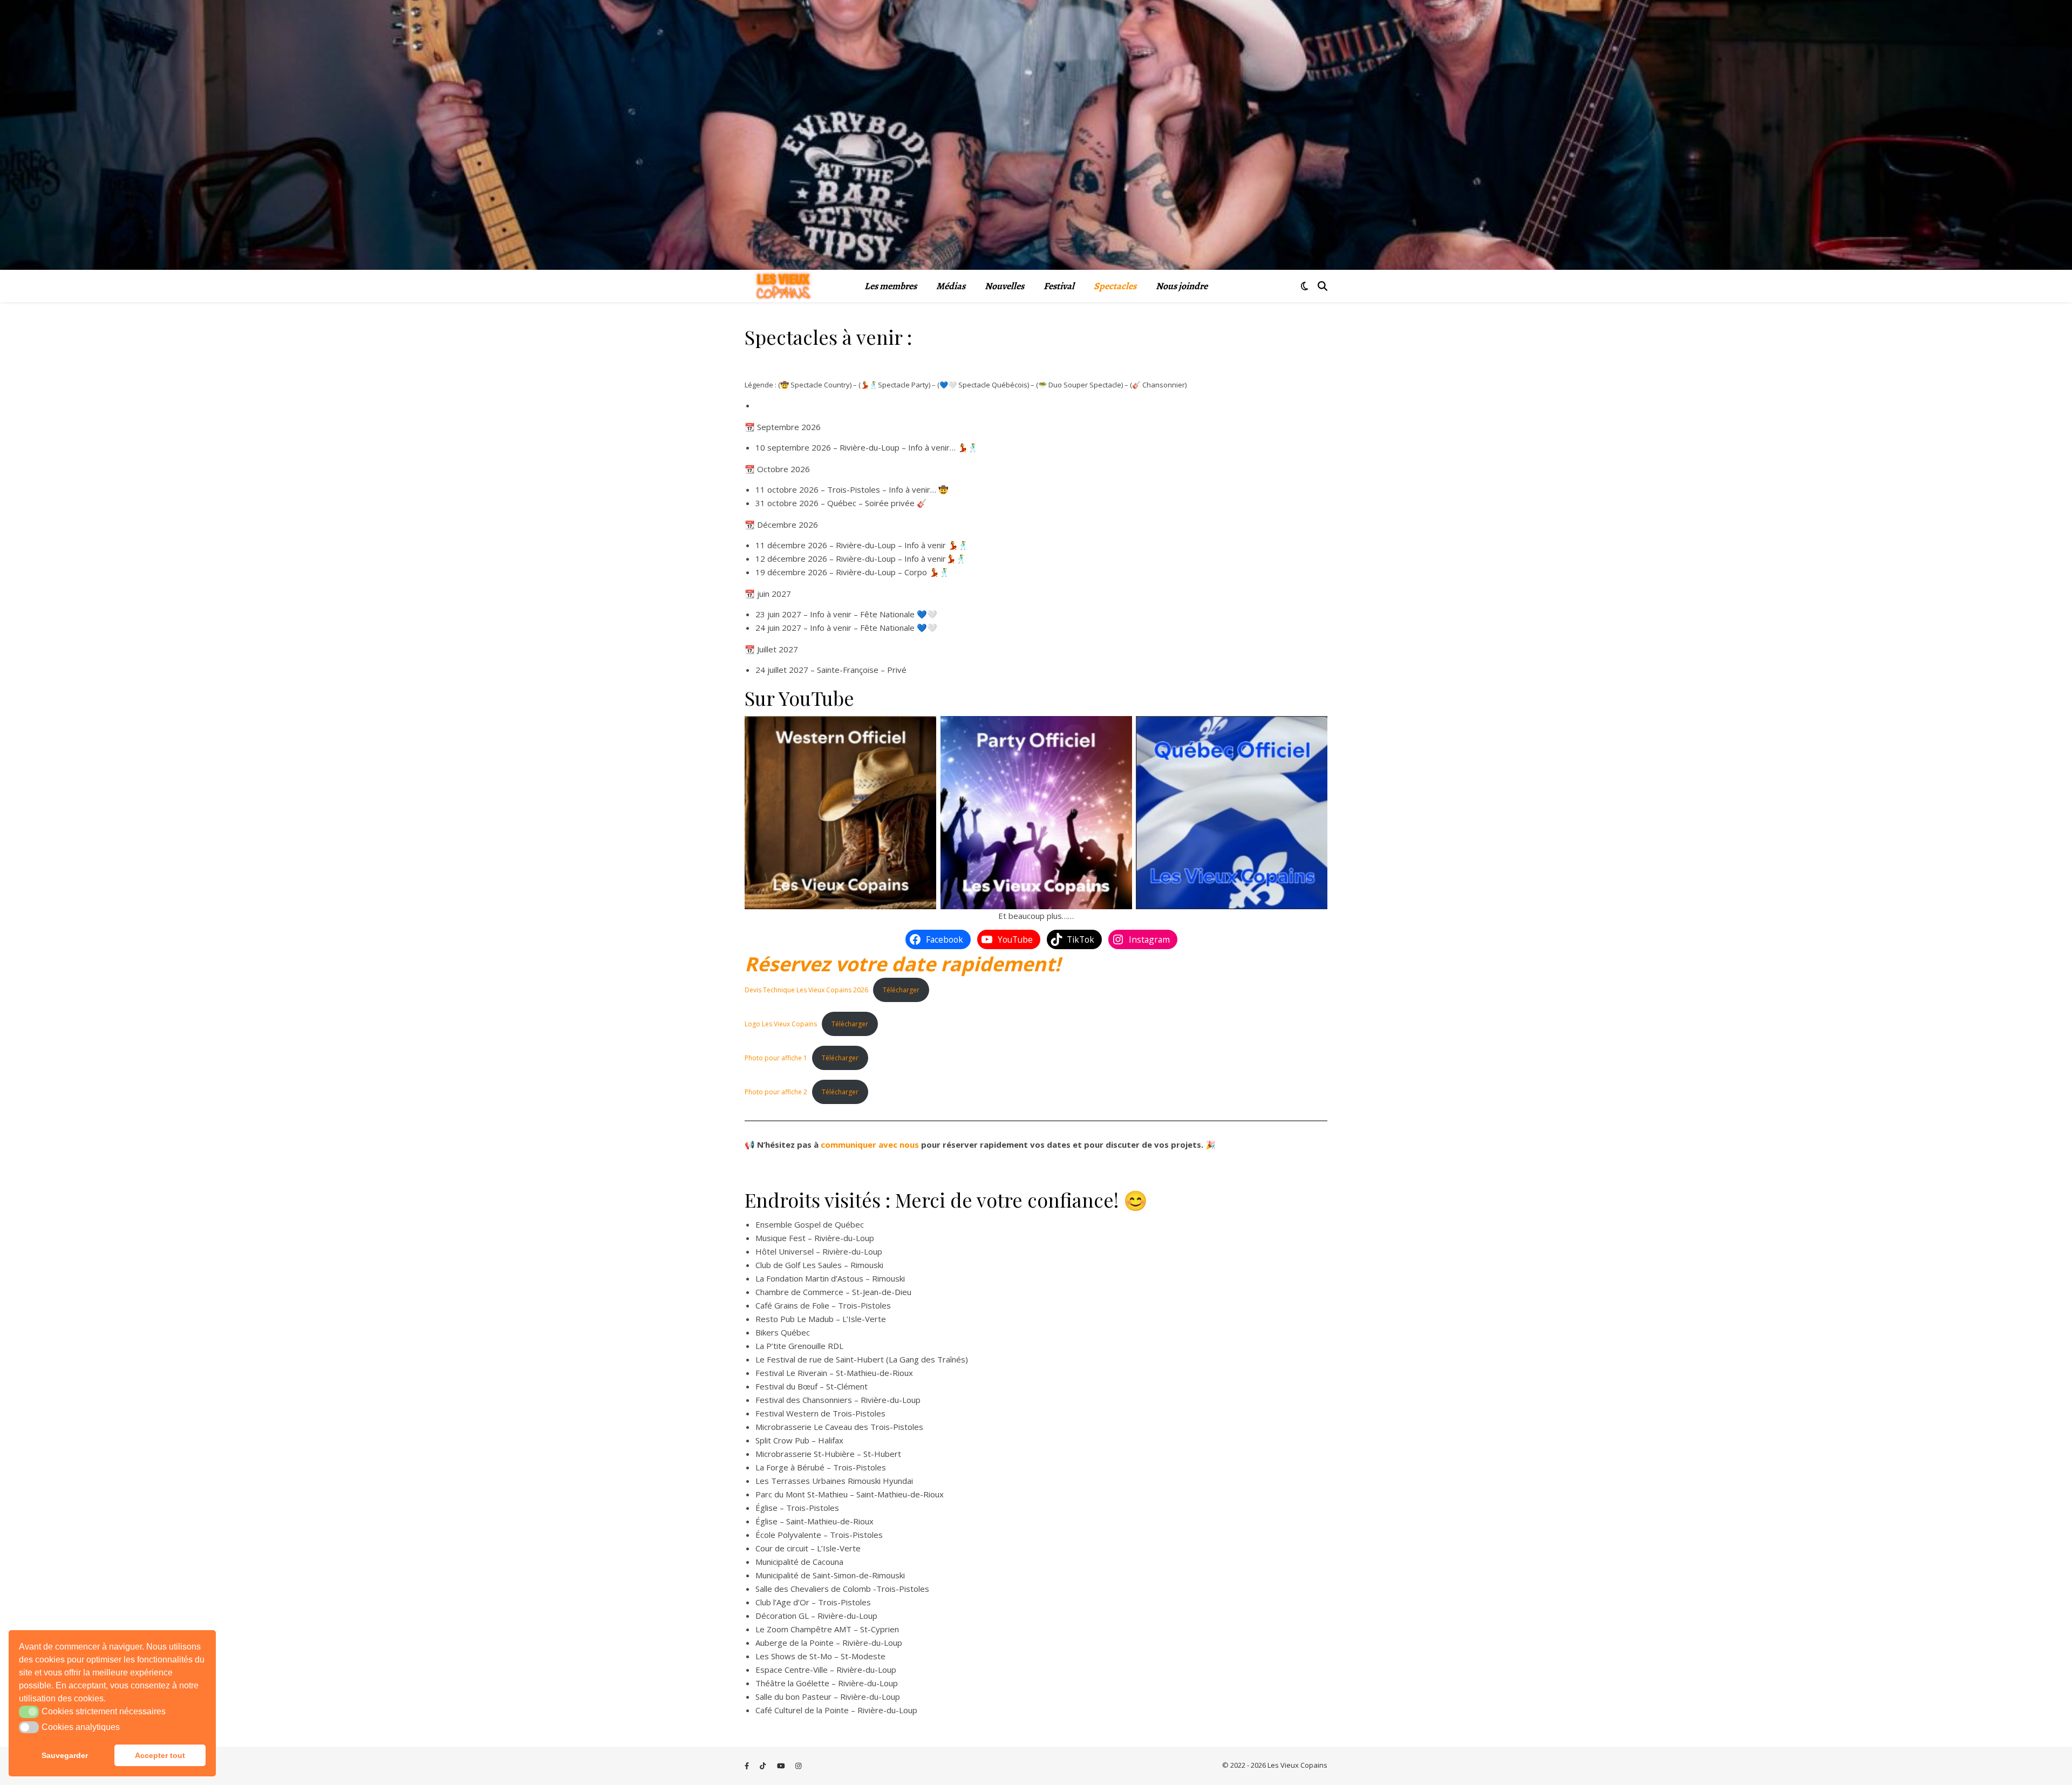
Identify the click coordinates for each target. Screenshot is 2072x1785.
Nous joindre (1182, 286)
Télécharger (901, 990)
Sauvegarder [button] (65, 1755)
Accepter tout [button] (160, 1755)
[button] (29, 1712)
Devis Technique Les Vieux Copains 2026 (806, 990)
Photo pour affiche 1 (776, 1058)
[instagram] (798, 1766)
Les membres (891, 286)
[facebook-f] (748, 1766)
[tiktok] (764, 1766)
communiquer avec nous (870, 1144)
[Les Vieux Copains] (783, 286)
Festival (1059, 286)
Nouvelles (1004, 286)
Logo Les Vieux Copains (781, 1024)
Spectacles (1115, 286)
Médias (951, 286)
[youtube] (782, 1766)
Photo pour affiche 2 (776, 1092)
